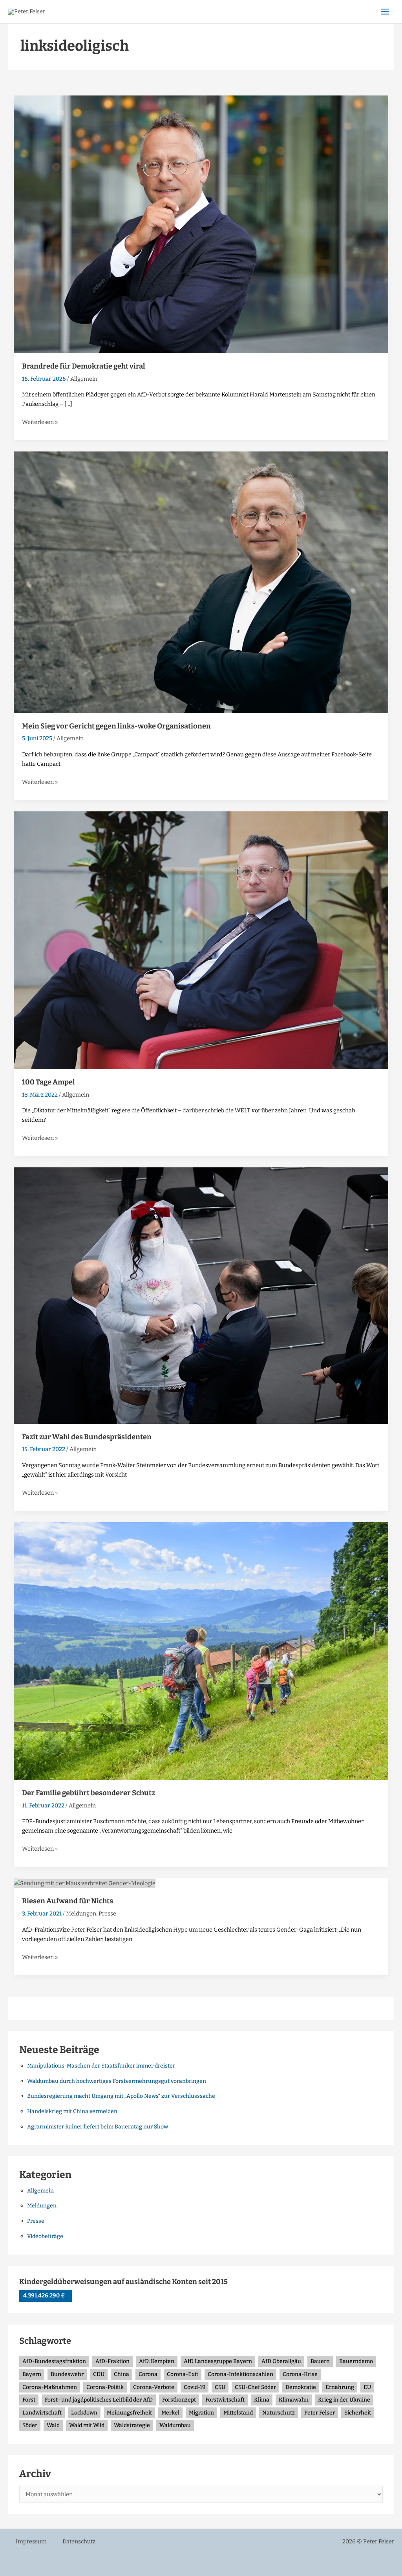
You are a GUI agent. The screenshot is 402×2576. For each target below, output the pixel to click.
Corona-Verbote (154, 2387)
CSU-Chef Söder (255, 2387)
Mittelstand (238, 2413)
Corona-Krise (300, 2374)
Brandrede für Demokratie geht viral (84, 366)
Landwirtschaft (42, 2413)
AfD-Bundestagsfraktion (54, 2361)
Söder (30, 2425)
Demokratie (301, 2387)
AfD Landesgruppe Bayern (218, 2361)
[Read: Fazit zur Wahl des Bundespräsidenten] (201, 1295)
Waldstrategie (132, 2425)
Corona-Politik (105, 2387)
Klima (262, 2400)
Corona (148, 2374)
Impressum (31, 2541)
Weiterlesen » (40, 421)
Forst (29, 2400)
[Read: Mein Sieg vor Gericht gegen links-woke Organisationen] (201, 582)
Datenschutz (79, 2541)
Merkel (170, 2413)
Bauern (320, 2361)
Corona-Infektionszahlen (240, 2374)
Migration (201, 2413)
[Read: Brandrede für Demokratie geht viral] (201, 224)
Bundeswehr (67, 2374)
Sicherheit (358, 2413)
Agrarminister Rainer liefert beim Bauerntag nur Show (98, 2127)
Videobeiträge (45, 2236)
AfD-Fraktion (112, 2361)
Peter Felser (320, 2413)
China (122, 2374)
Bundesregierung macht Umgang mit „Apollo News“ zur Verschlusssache (121, 2096)
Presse (107, 1914)
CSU (220, 2387)
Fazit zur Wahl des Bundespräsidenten (87, 1437)
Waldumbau (175, 2425)
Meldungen (81, 1914)
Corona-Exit (183, 2374)
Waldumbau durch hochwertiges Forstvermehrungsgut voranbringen (117, 2081)
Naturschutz (279, 2413)
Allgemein (84, 379)
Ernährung (340, 2387)
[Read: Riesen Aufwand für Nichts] (85, 1883)
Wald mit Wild (87, 2425)
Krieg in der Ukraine (344, 2400)
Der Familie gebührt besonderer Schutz (89, 1793)
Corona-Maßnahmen (50, 2387)
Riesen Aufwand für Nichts (68, 1901)
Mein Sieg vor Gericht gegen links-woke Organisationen (116, 726)
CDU (99, 2374)
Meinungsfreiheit (129, 2413)
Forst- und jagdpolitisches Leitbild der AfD (99, 2400)
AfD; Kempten (157, 2361)
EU (367, 2387)
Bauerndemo (356, 2361)
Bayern (32, 2374)
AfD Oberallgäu (281, 2361)
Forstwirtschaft (225, 2400)
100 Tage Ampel (48, 1082)
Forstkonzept (179, 2400)
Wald (53, 2425)
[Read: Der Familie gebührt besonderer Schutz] (201, 1651)
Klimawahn (294, 2400)
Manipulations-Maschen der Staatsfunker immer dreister (101, 2066)
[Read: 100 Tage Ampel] (201, 940)
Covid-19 (195, 2387)
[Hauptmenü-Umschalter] (385, 12)
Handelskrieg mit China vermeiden (72, 2111)
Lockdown (84, 2413)
